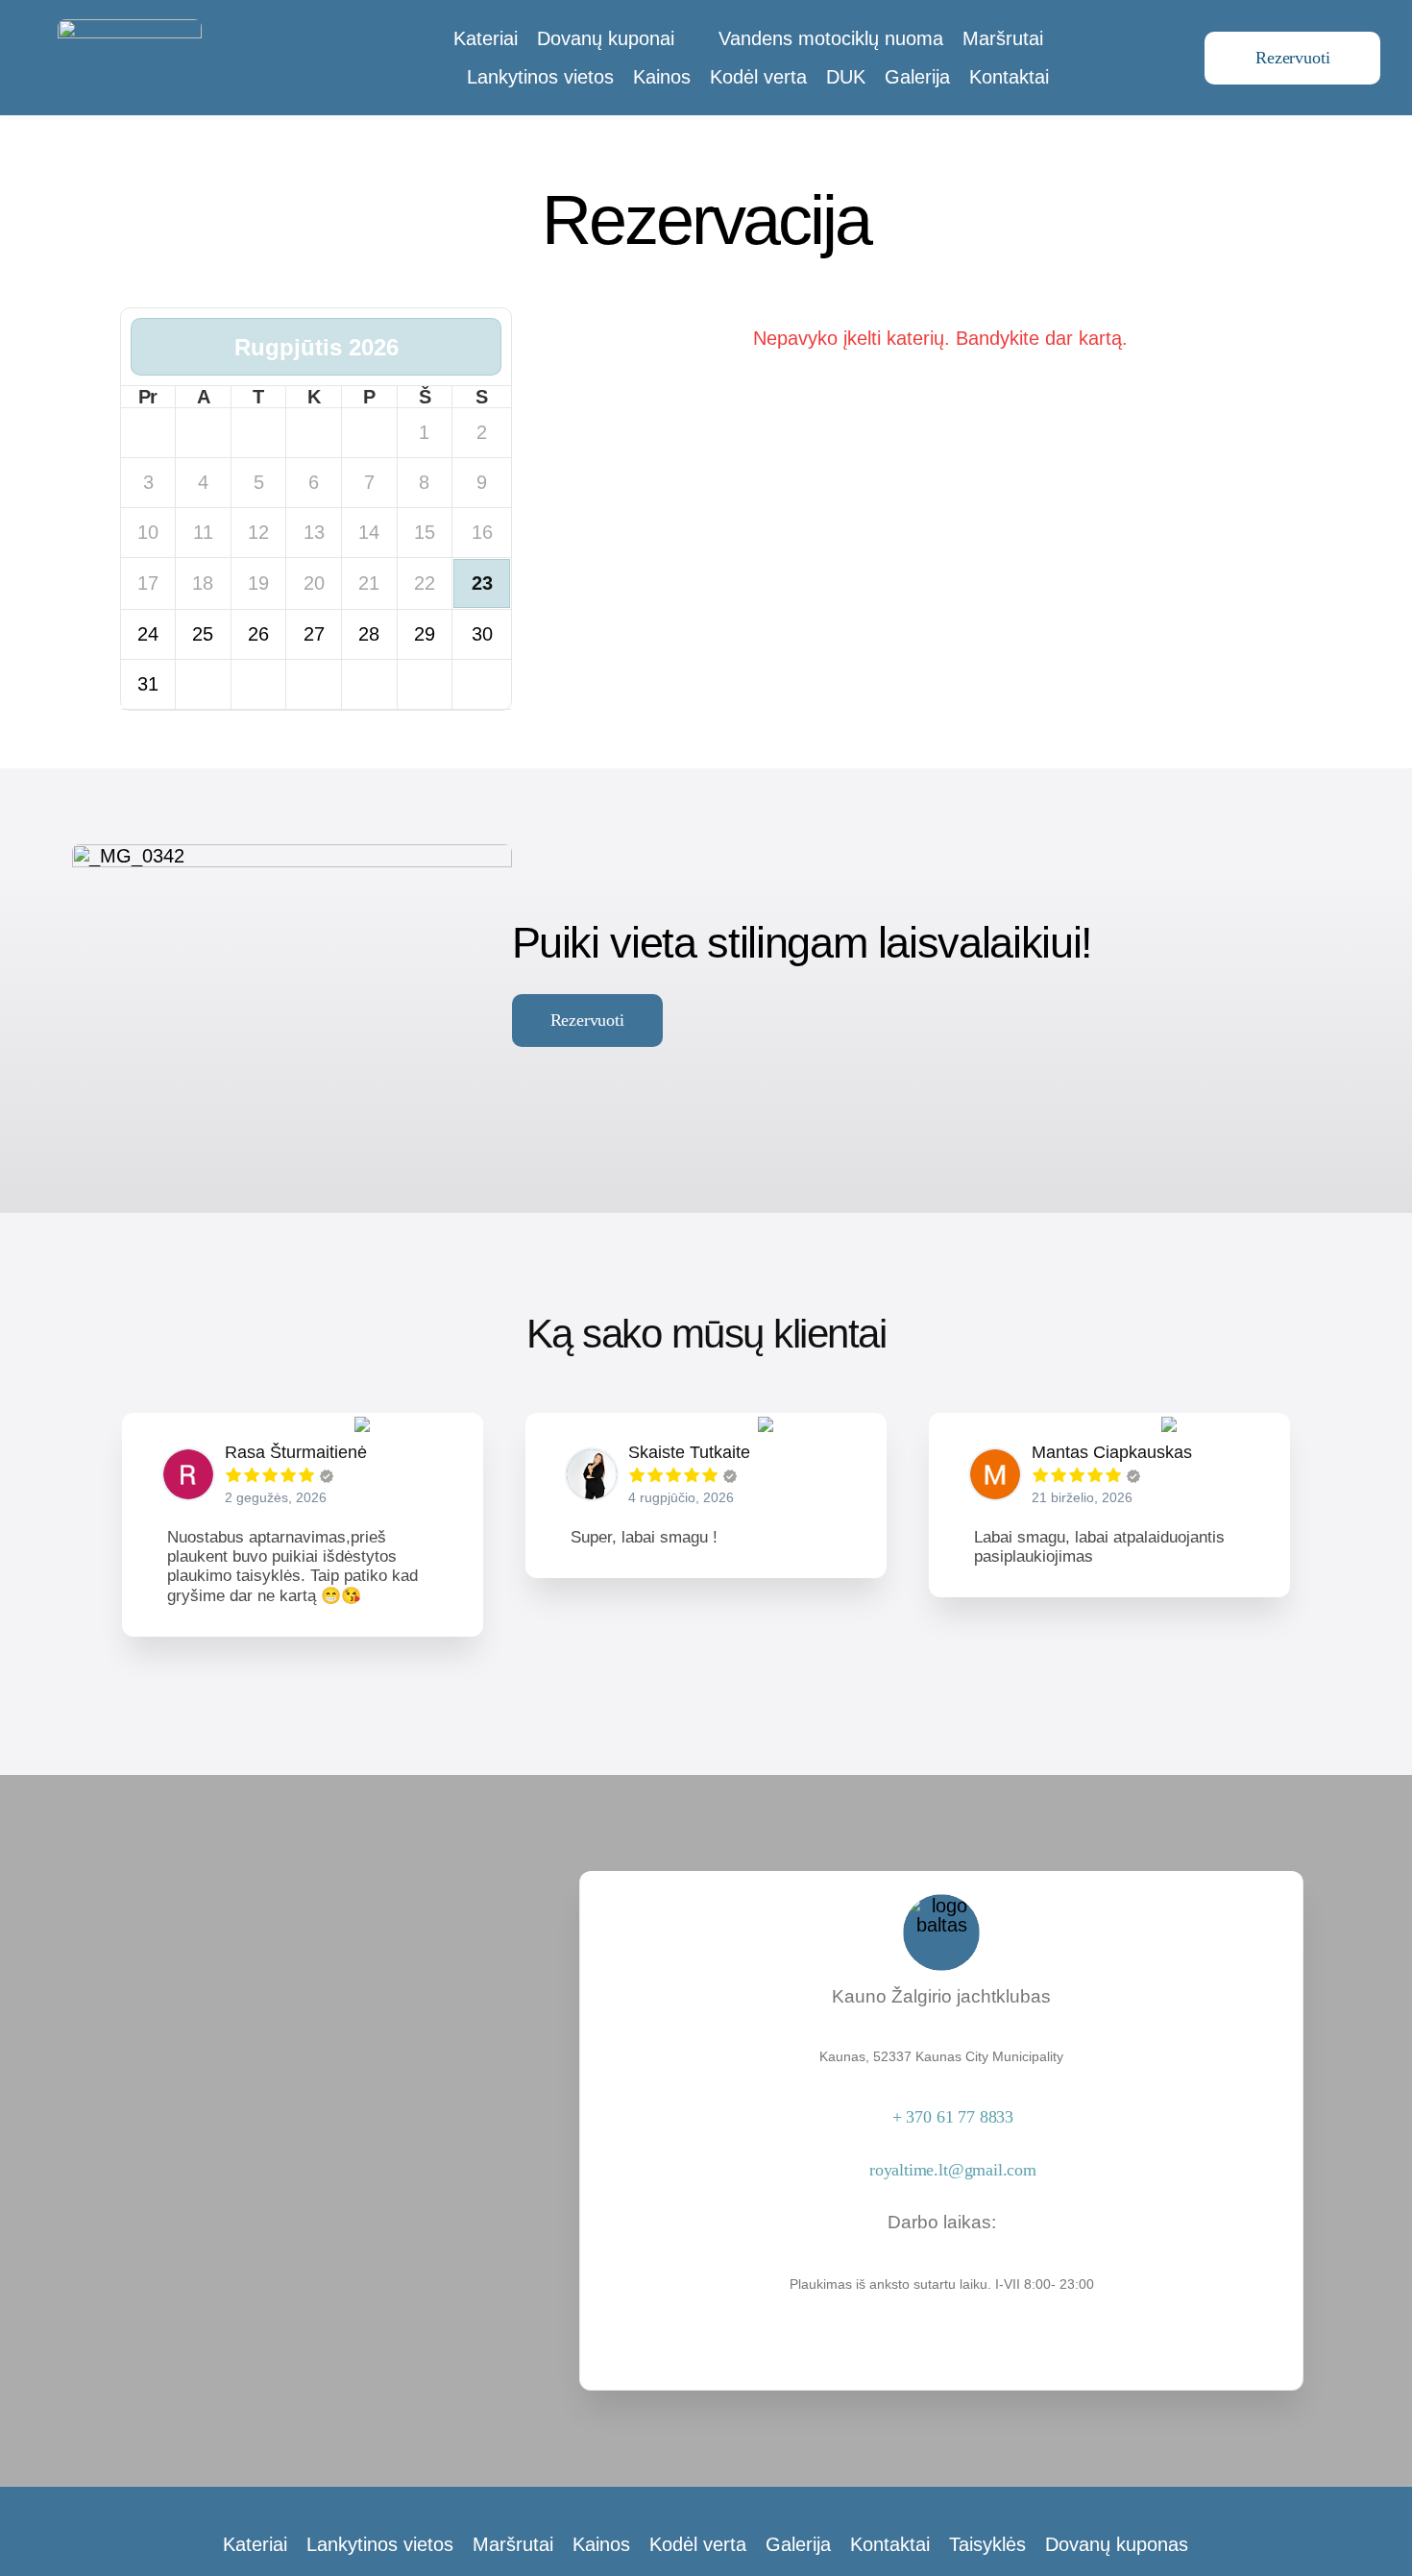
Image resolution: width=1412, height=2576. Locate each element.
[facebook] (909, 2323)
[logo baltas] (130, 29)
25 (203, 634)
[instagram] (941, 2323)
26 (258, 634)
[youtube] (974, 2323)
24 (148, 634)
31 (148, 684)
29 (425, 634)
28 (369, 634)
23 (482, 583)
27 (314, 634)
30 (482, 634)
